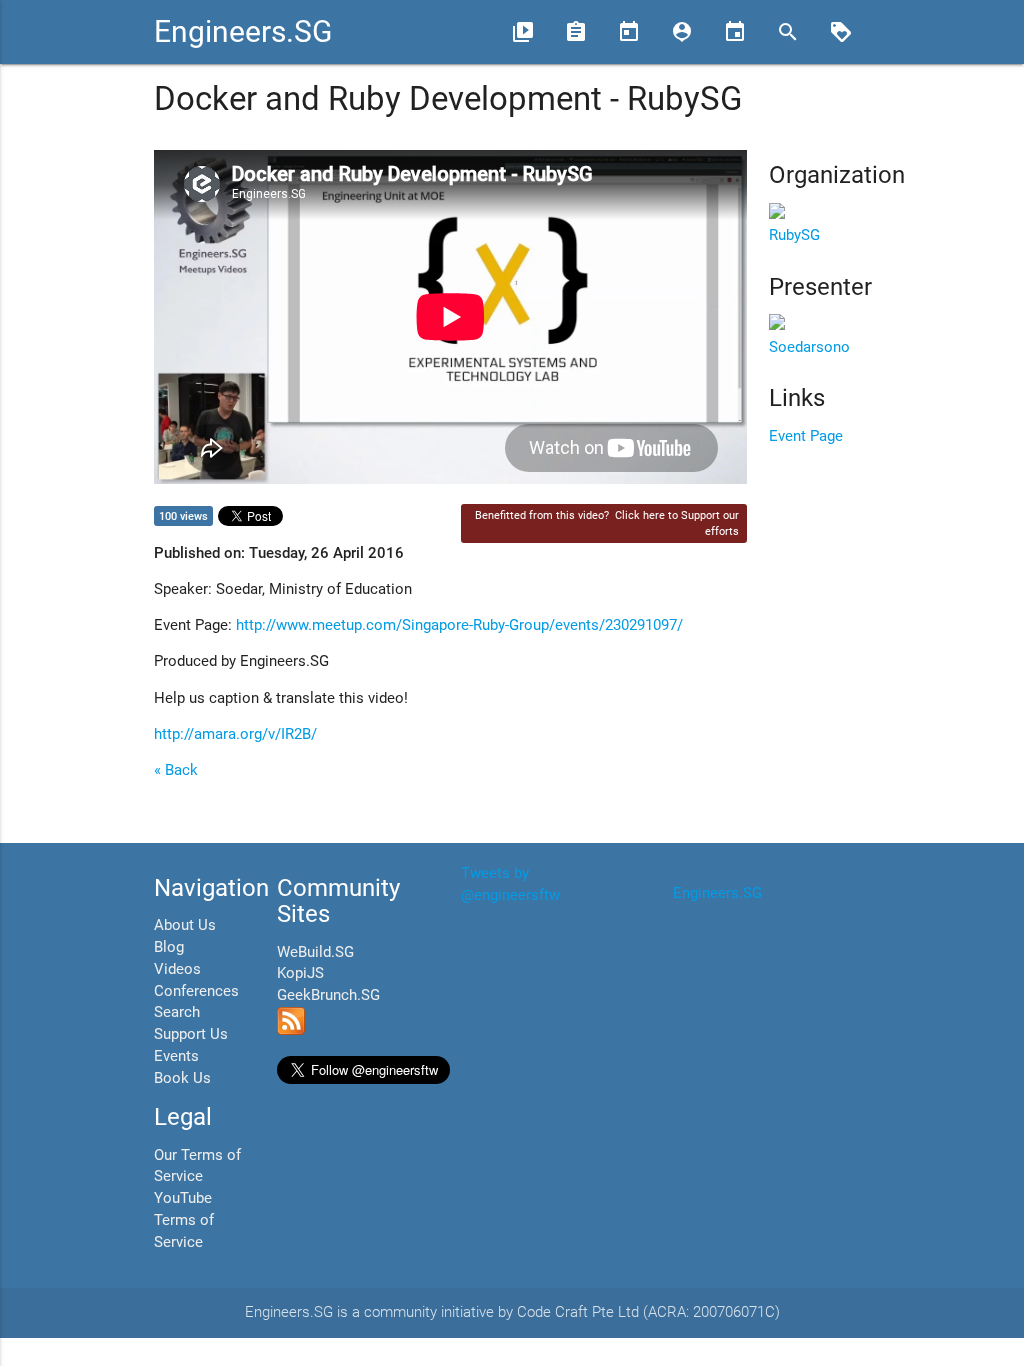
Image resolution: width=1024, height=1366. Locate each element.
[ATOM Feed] (291, 1030)
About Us (185, 925)
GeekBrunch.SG (328, 995)
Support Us (191, 1034)
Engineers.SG (243, 31)
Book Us (182, 1078)
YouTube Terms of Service (184, 1220)
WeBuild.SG (315, 952)
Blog (169, 947)
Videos (177, 969)
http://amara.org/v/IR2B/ (235, 734)
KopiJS (300, 973)
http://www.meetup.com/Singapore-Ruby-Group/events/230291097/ (459, 625)
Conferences (196, 991)
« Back (176, 770)
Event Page (806, 436)
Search (177, 1012)
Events (176, 1056)
